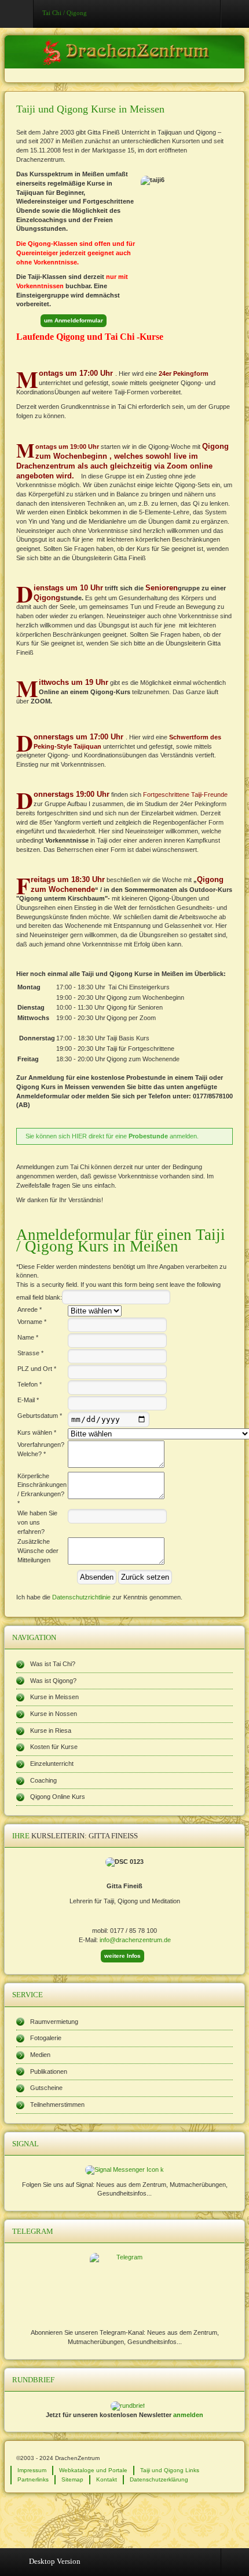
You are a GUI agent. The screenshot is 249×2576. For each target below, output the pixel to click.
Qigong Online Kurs (58, 1797)
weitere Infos (122, 1956)
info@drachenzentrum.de (135, 1940)
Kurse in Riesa (51, 1730)
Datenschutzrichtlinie (81, 1597)
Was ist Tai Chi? (53, 1664)
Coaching (43, 1780)
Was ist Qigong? (53, 1681)
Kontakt (107, 2479)
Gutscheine (46, 2088)
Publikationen (49, 2071)
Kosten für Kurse (54, 1747)
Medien (40, 2055)
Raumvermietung (54, 2022)
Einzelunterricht (52, 1764)
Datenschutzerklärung (159, 2479)
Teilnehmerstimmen (57, 2105)
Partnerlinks (33, 2479)
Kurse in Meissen (54, 1697)
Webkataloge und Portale (93, 2470)
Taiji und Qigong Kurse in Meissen (90, 109)
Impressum (32, 2470)
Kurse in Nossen (54, 1714)
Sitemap (72, 2479)
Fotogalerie (46, 2038)
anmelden (188, 2415)
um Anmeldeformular (74, 320)
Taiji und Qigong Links (170, 2470)
